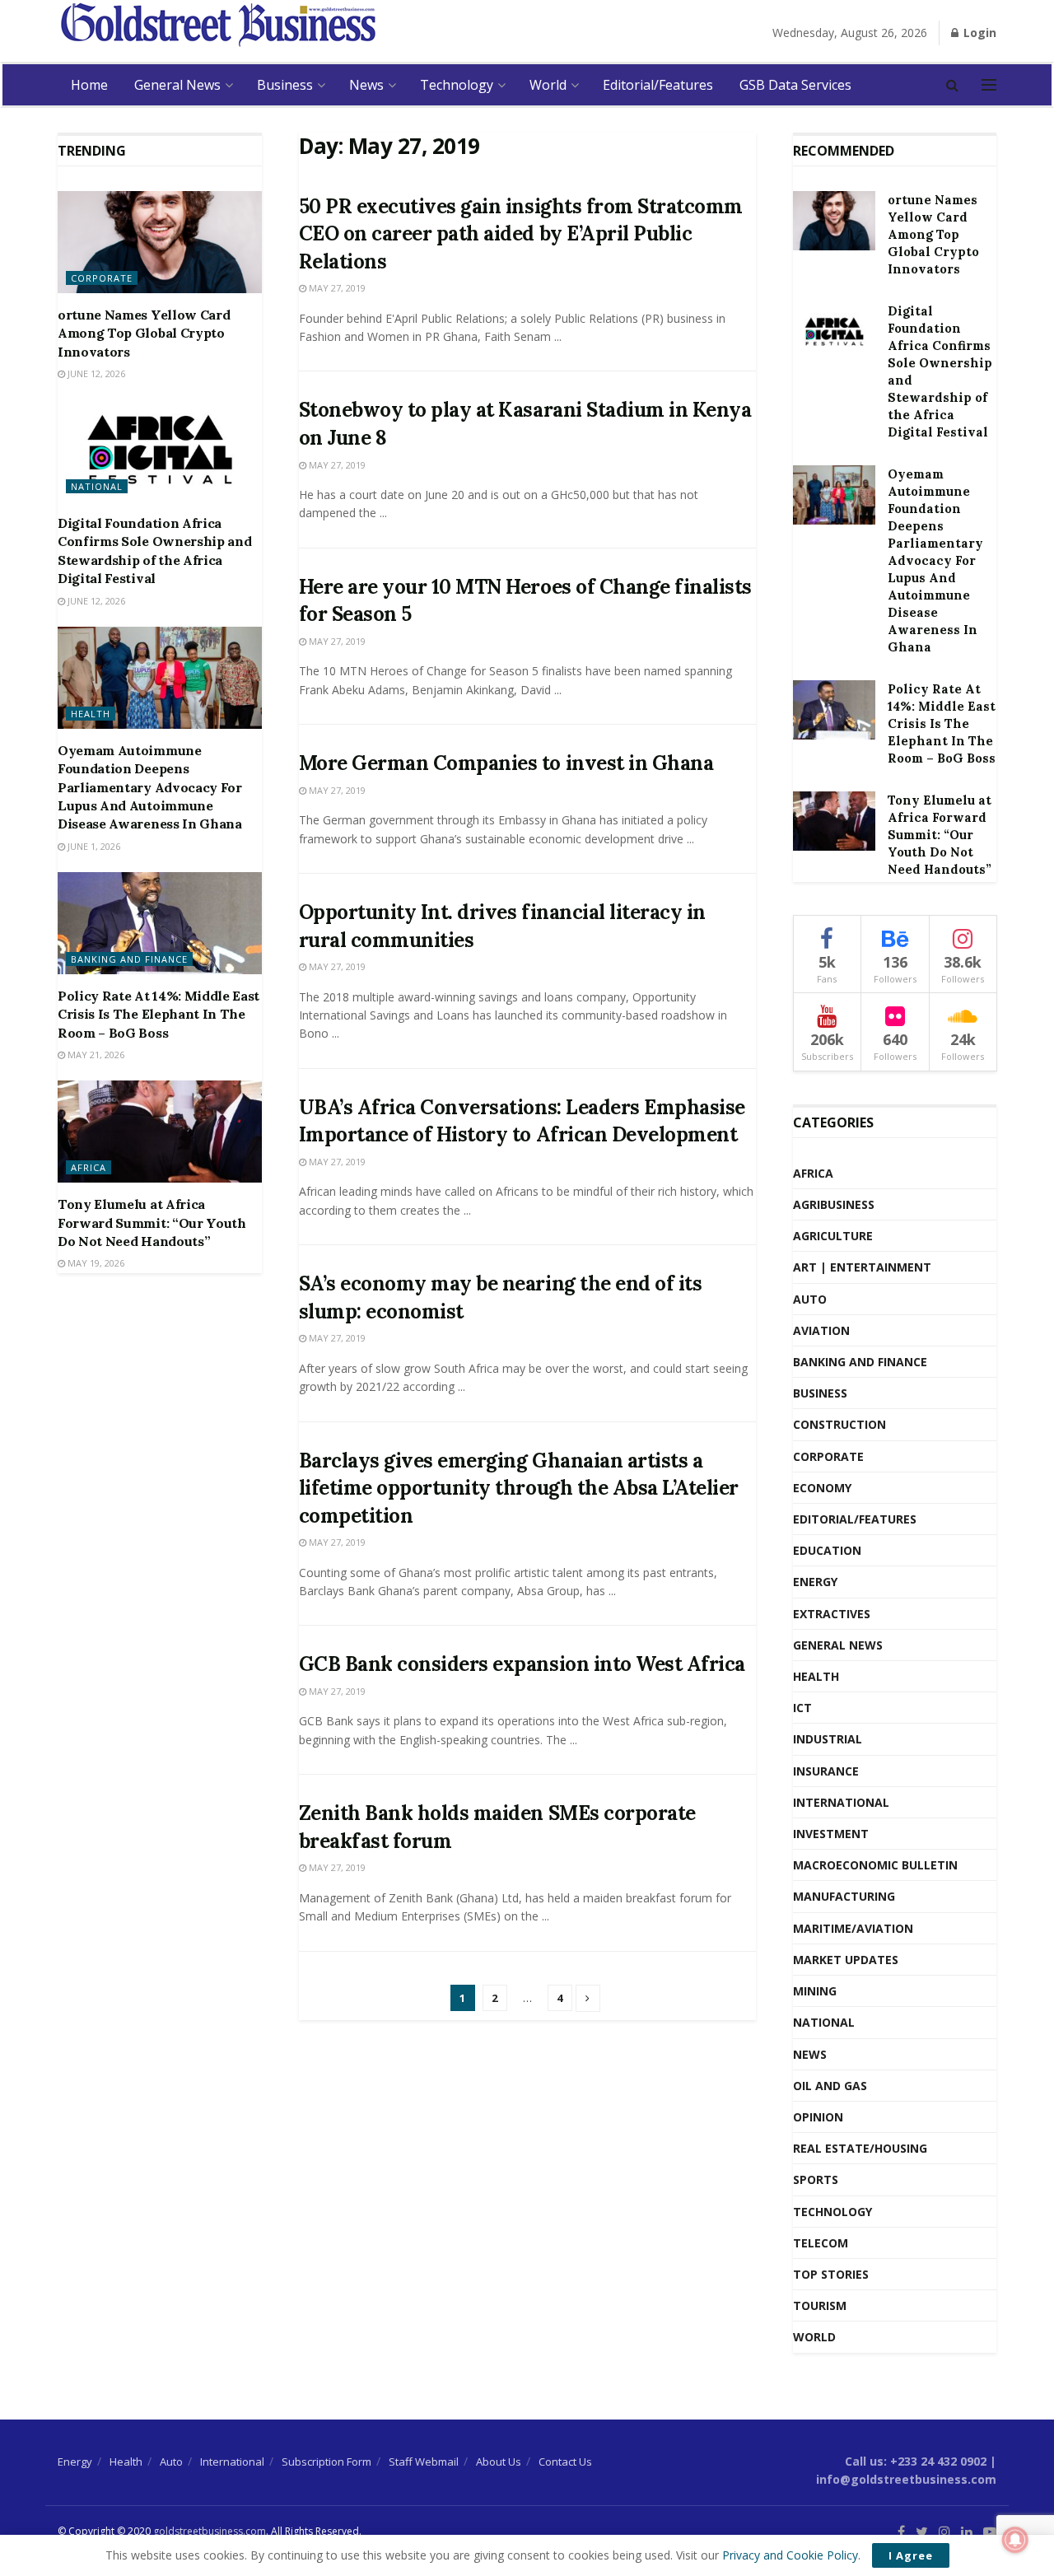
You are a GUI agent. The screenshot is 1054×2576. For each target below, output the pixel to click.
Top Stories (831, 2274)
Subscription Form (326, 2462)
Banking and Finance (129, 959)
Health (91, 714)
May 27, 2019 (336, 288)
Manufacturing (844, 1896)
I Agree (911, 2555)
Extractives (832, 1614)
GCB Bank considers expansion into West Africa (522, 1664)
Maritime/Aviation (853, 1928)
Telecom (821, 2243)
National (97, 486)
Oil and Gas (830, 2086)
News (366, 85)
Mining (815, 1991)
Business (285, 85)
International (841, 1802)
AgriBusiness (834, 1204)
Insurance (826, 1771)
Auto (810, 1299)
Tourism (820, 2305)
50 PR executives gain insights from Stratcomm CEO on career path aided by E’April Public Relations (521, 234)
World (548, 85)
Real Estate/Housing (860, 2148)
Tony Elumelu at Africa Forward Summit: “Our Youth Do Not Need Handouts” (152, 1223)
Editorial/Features (658, 85)
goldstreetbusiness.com (210, 2531)
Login (978, 33)
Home (89, 85)
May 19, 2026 (95, 1263)
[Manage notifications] (1015, 2540)
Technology (457, 85)
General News (177, 85)
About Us (499, 2462)
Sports (816, 2179)
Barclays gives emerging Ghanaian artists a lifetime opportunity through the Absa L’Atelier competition (519, 1488)
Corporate (102, 278)
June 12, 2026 (95, 373)
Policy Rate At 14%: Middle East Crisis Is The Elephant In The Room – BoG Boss (159, 1014)
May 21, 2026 (95, 1055)
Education (827, 1550)
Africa (89, 1167)
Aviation (821, 1330)
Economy (822, 1488)
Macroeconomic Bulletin (875, 1865)
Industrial (828, 1739)
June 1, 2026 (93, 846)
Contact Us (565, 2462)
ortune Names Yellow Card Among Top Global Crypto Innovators (144, 333)
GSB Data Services (795, 85)
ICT (802, 1708)
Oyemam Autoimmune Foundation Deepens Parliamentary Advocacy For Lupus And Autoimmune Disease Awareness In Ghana (150, 787)
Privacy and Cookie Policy (790, 2555)
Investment (831, 1834)
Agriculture (833, 1236)
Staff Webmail (424, 2462)
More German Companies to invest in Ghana (506, 763)
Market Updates (846, 1960)
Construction (839, 1424)
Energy (815, 1582)
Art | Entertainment (862, 1267)
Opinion (818, 2117)
